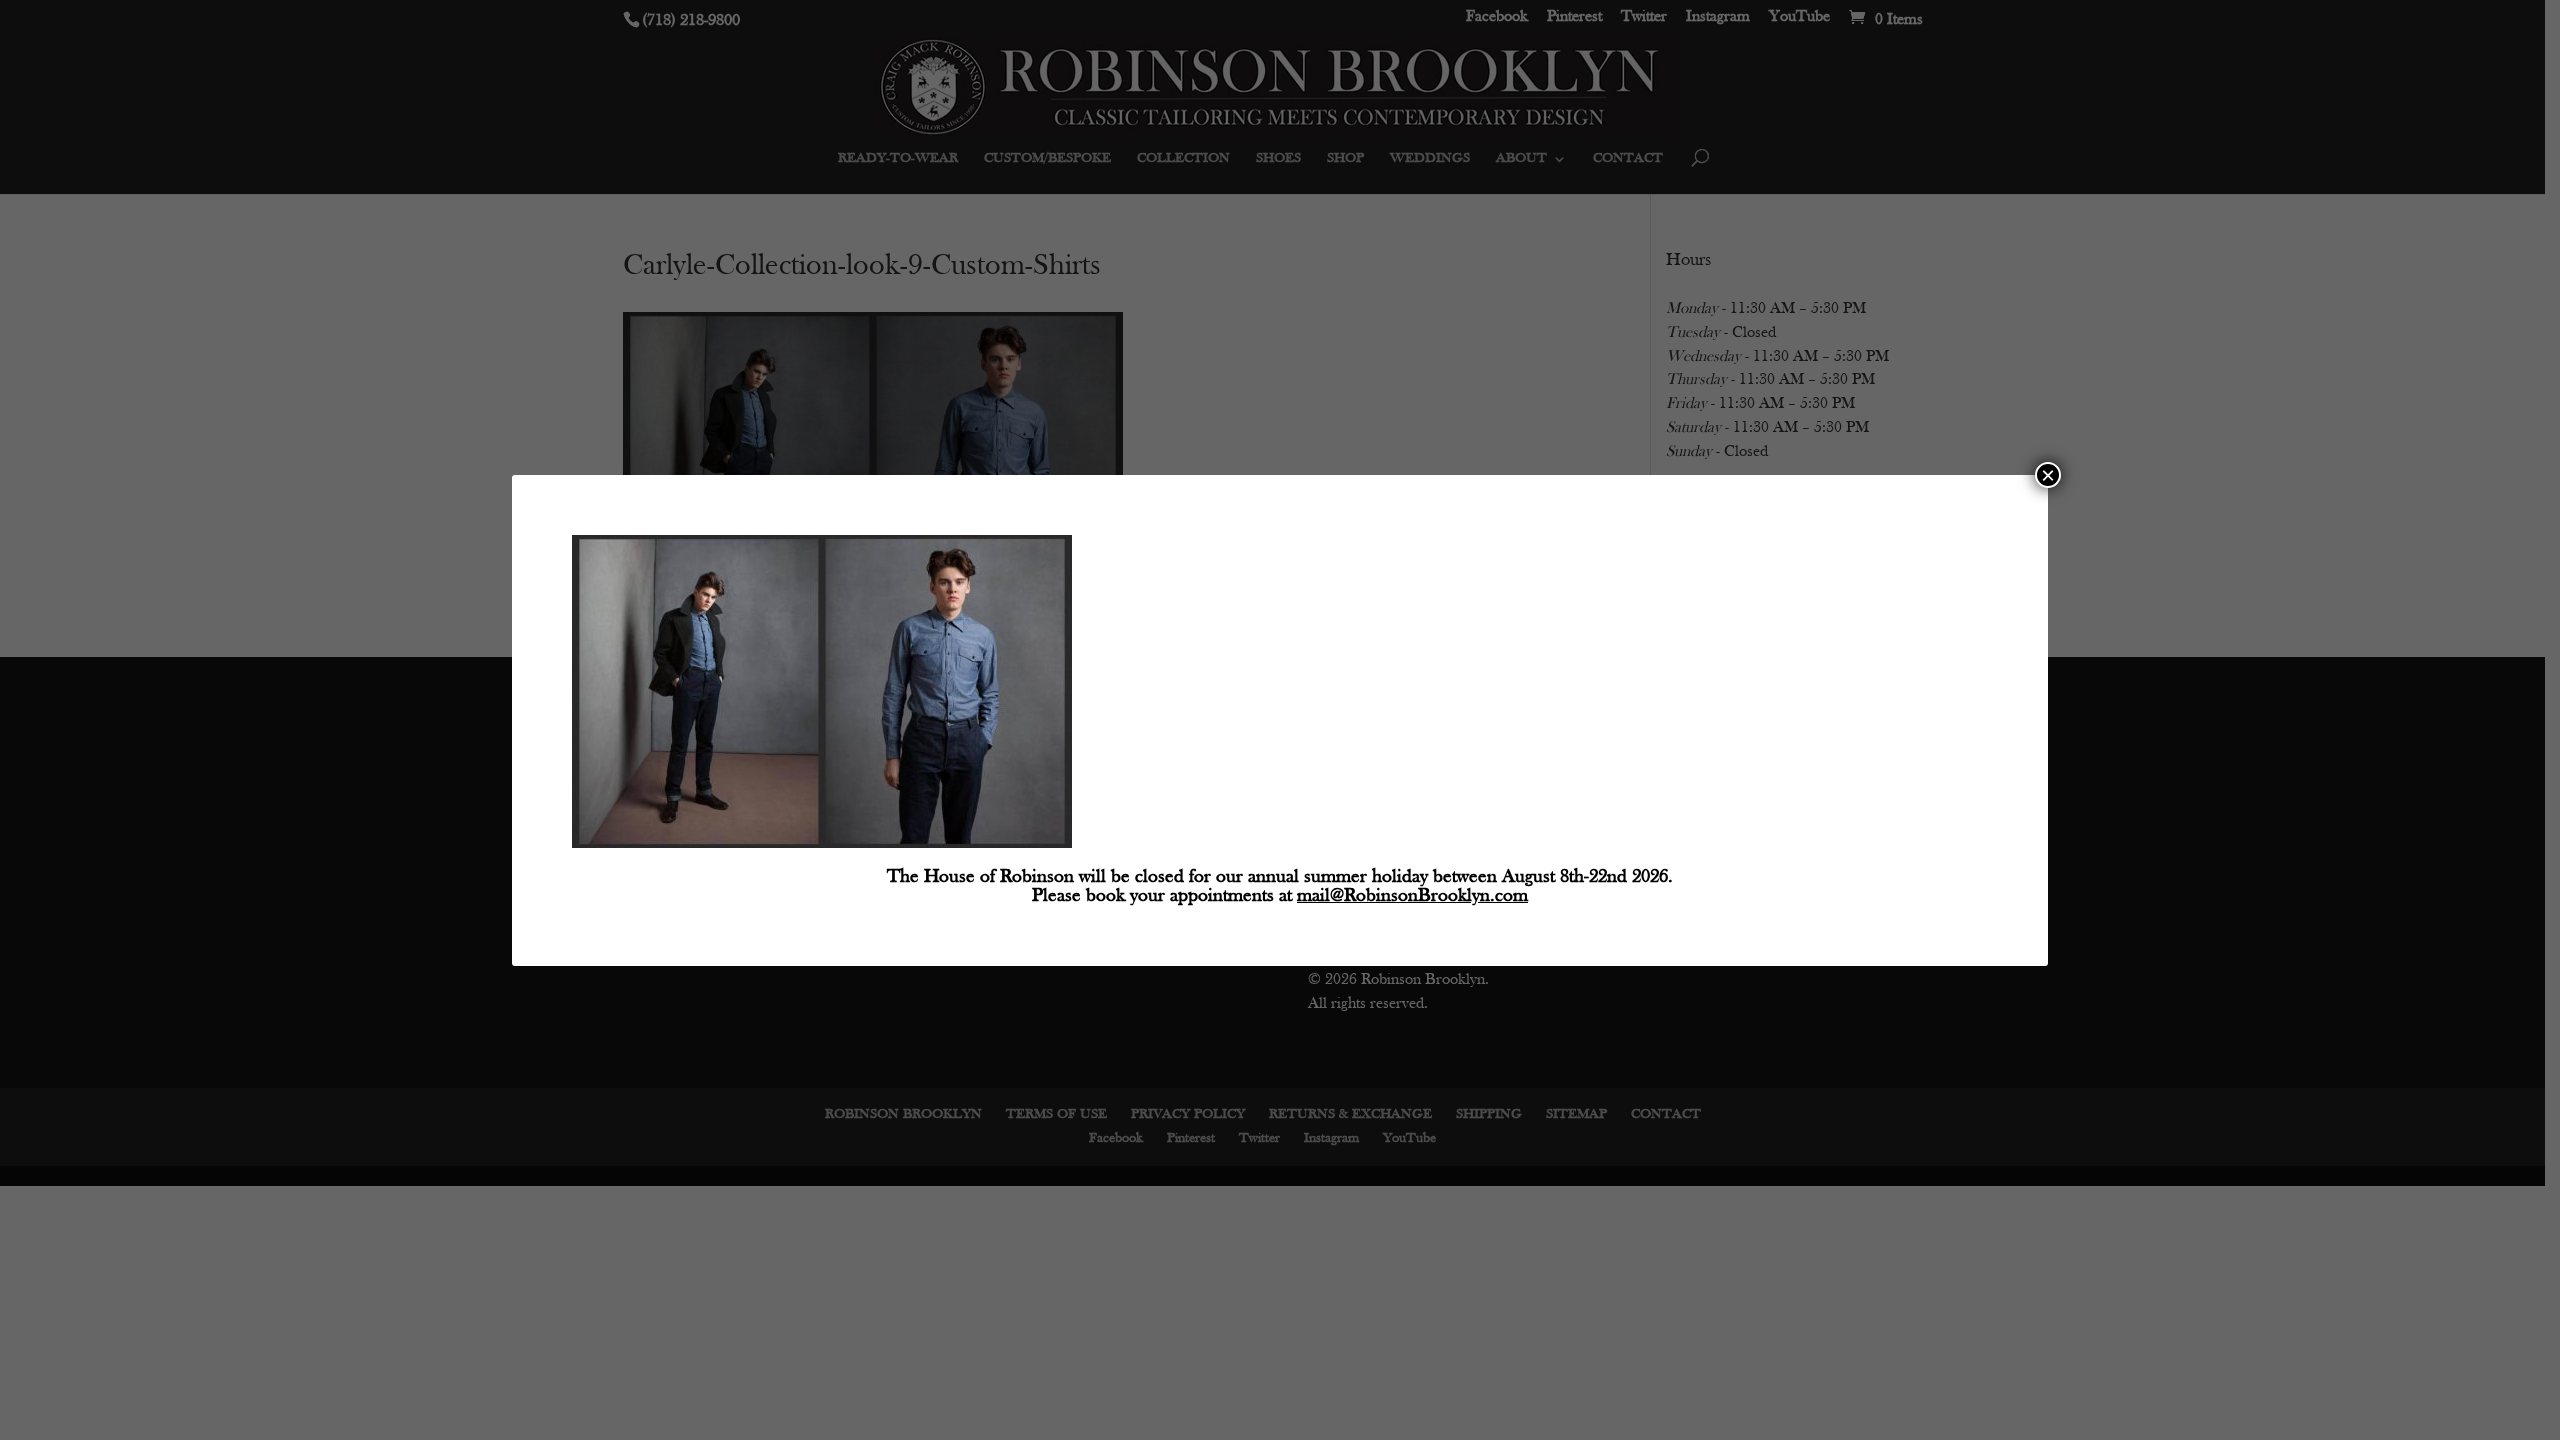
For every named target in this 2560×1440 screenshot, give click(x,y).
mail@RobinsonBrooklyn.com (1412, 896)
